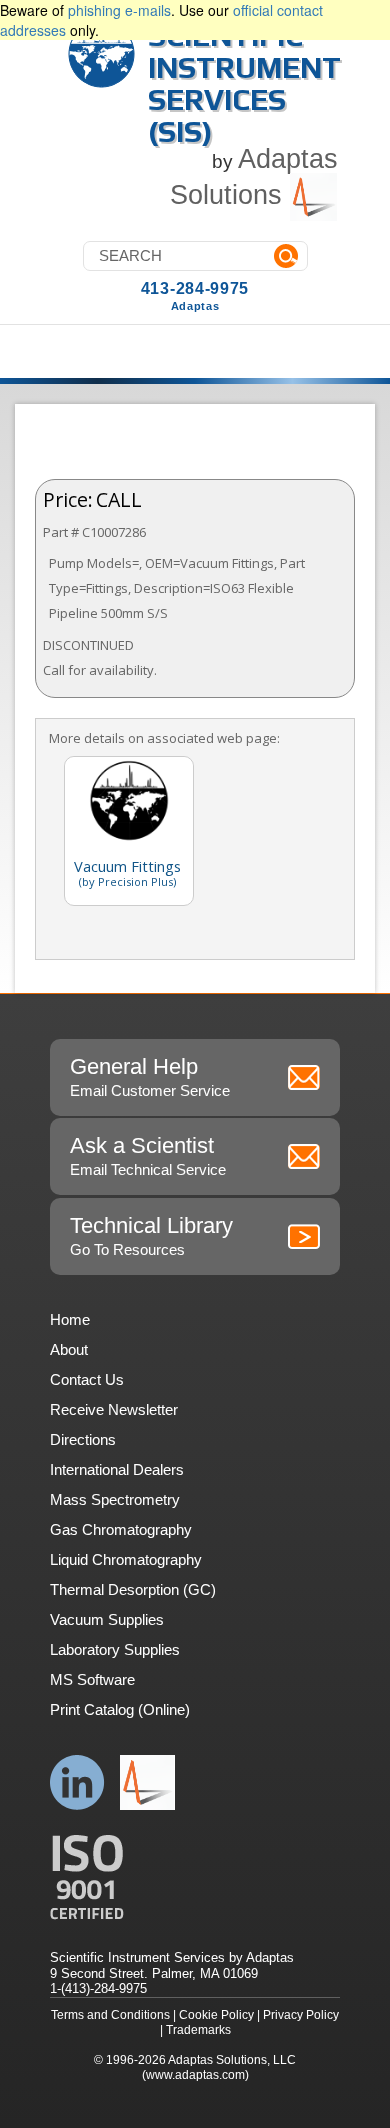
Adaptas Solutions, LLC (232, 2060)
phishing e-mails (119, 10)
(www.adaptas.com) (195, 2075)
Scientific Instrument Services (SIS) (244, 83)
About (69, 1349)
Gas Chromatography (121, 1529)
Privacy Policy (301, 2015)
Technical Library (151, 1235)
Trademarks (198, 2030)
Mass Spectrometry (115, 1499)
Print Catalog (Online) (120, 1709)
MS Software (92, 1679)
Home (70, 1319)
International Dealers (117, 1469)
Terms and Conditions (110, 2015)
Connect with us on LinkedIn (77, 1782)
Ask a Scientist (148, 1155)
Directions (83, 1439)
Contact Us (87, 1379)
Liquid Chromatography (126, 1559)
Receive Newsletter (114, 1409)
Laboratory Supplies (115, 1649)
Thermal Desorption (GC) (133, 1589)
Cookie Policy (216, 2015)
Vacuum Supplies (107, 1619)
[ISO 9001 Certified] (195, 1877)
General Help (150, 1076)
